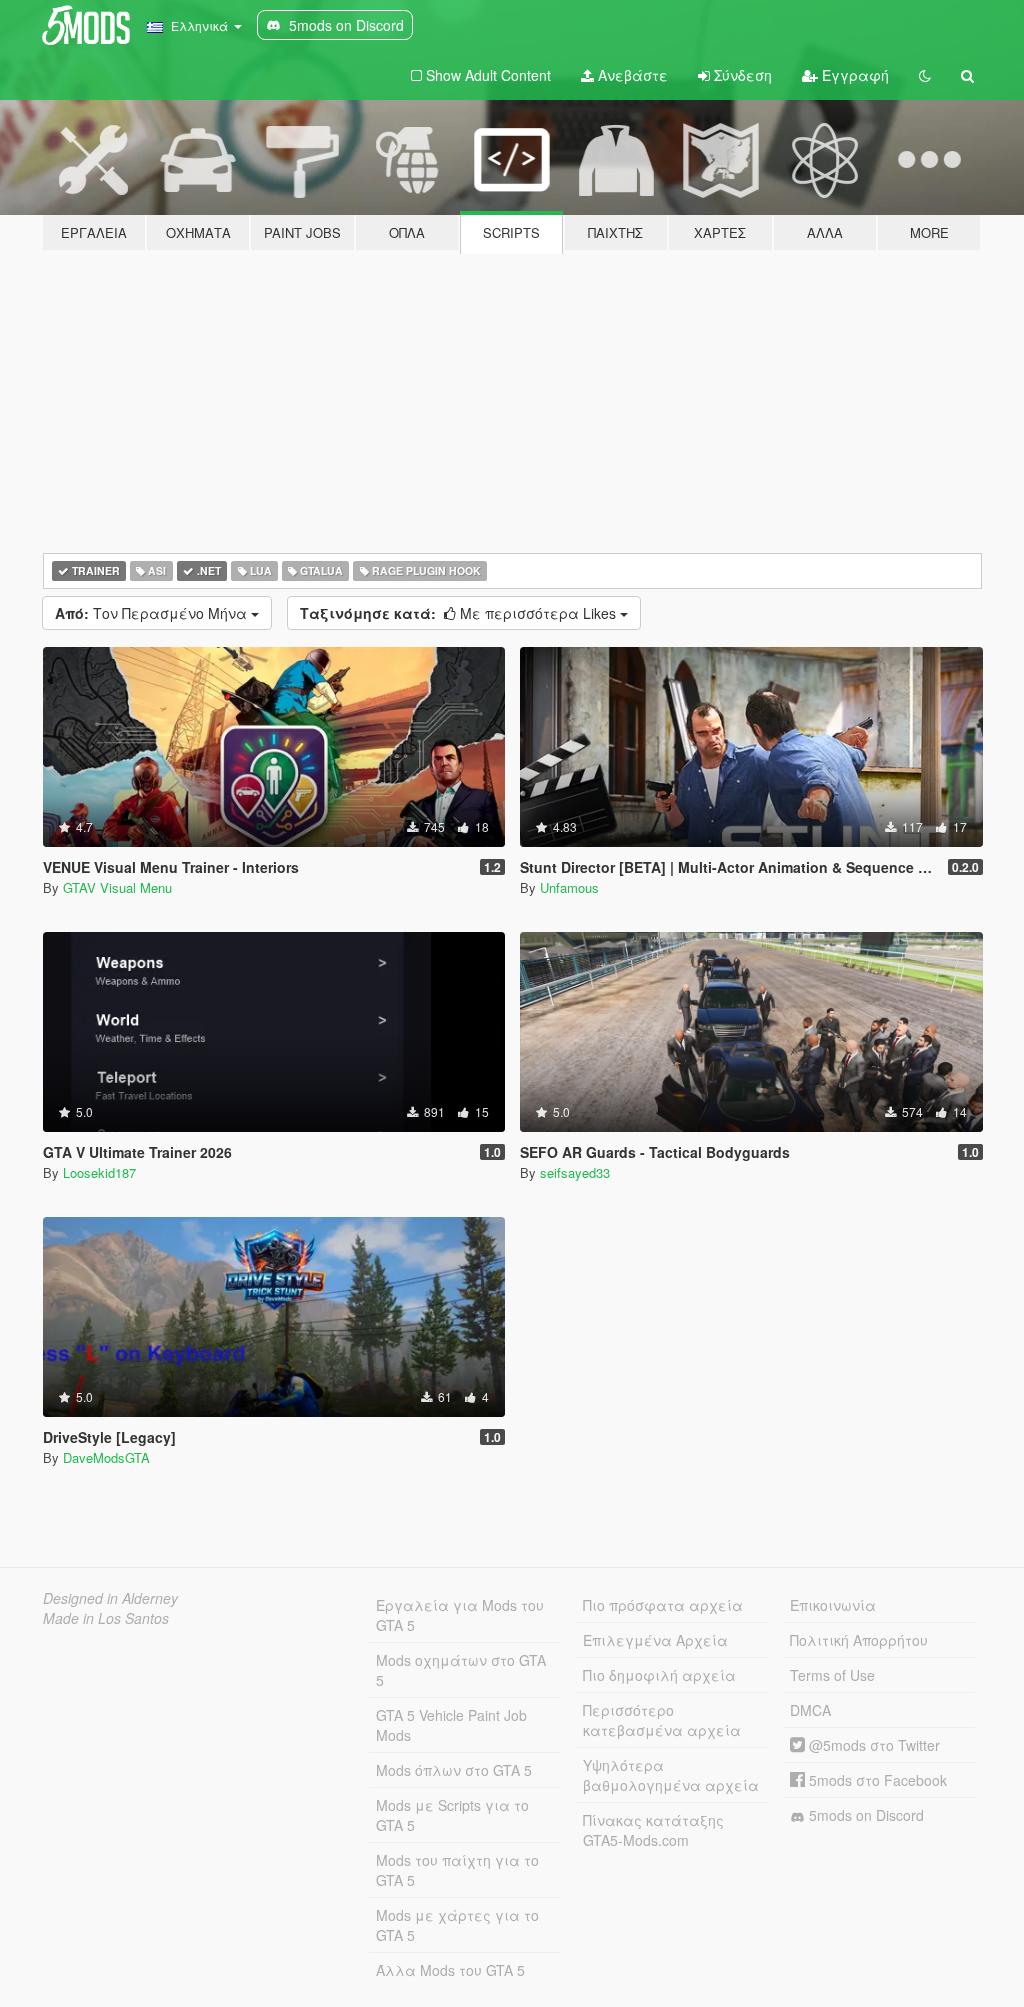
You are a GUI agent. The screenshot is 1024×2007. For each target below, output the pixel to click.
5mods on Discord (864, 1815)
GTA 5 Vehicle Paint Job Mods (451, 1725)
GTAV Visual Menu (117, 887)
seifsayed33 (575, 1172)
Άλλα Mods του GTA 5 (450, 1970)
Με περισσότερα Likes (460, 613)
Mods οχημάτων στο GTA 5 (461, 1670)
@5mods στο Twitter (872, 1745)
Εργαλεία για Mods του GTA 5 (460, 1615)
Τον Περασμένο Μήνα (153, 613)
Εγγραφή (853, 75)
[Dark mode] (925, 75)
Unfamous (569, 887)
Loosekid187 (99, 1172)
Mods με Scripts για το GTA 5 (452, 1815)
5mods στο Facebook (876, 1780)
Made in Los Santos (106, 1618)
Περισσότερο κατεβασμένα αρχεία (662, 1720)
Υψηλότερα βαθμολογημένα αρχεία (671, 1775)
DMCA (810, 1710)
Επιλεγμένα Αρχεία (655, 1640)
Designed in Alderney (110, 1598)
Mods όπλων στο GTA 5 (454, 1770)
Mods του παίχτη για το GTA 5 (457, 1870)
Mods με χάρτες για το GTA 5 (457, 1925)
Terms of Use (832, 1675)
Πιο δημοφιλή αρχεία (659, 1675)
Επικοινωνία (833, 1605)
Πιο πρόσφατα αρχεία (663, 1605)
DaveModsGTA (106, 1457)
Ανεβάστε (631, 75)
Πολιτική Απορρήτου (859, 1640)
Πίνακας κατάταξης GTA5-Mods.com (653, 1830)
